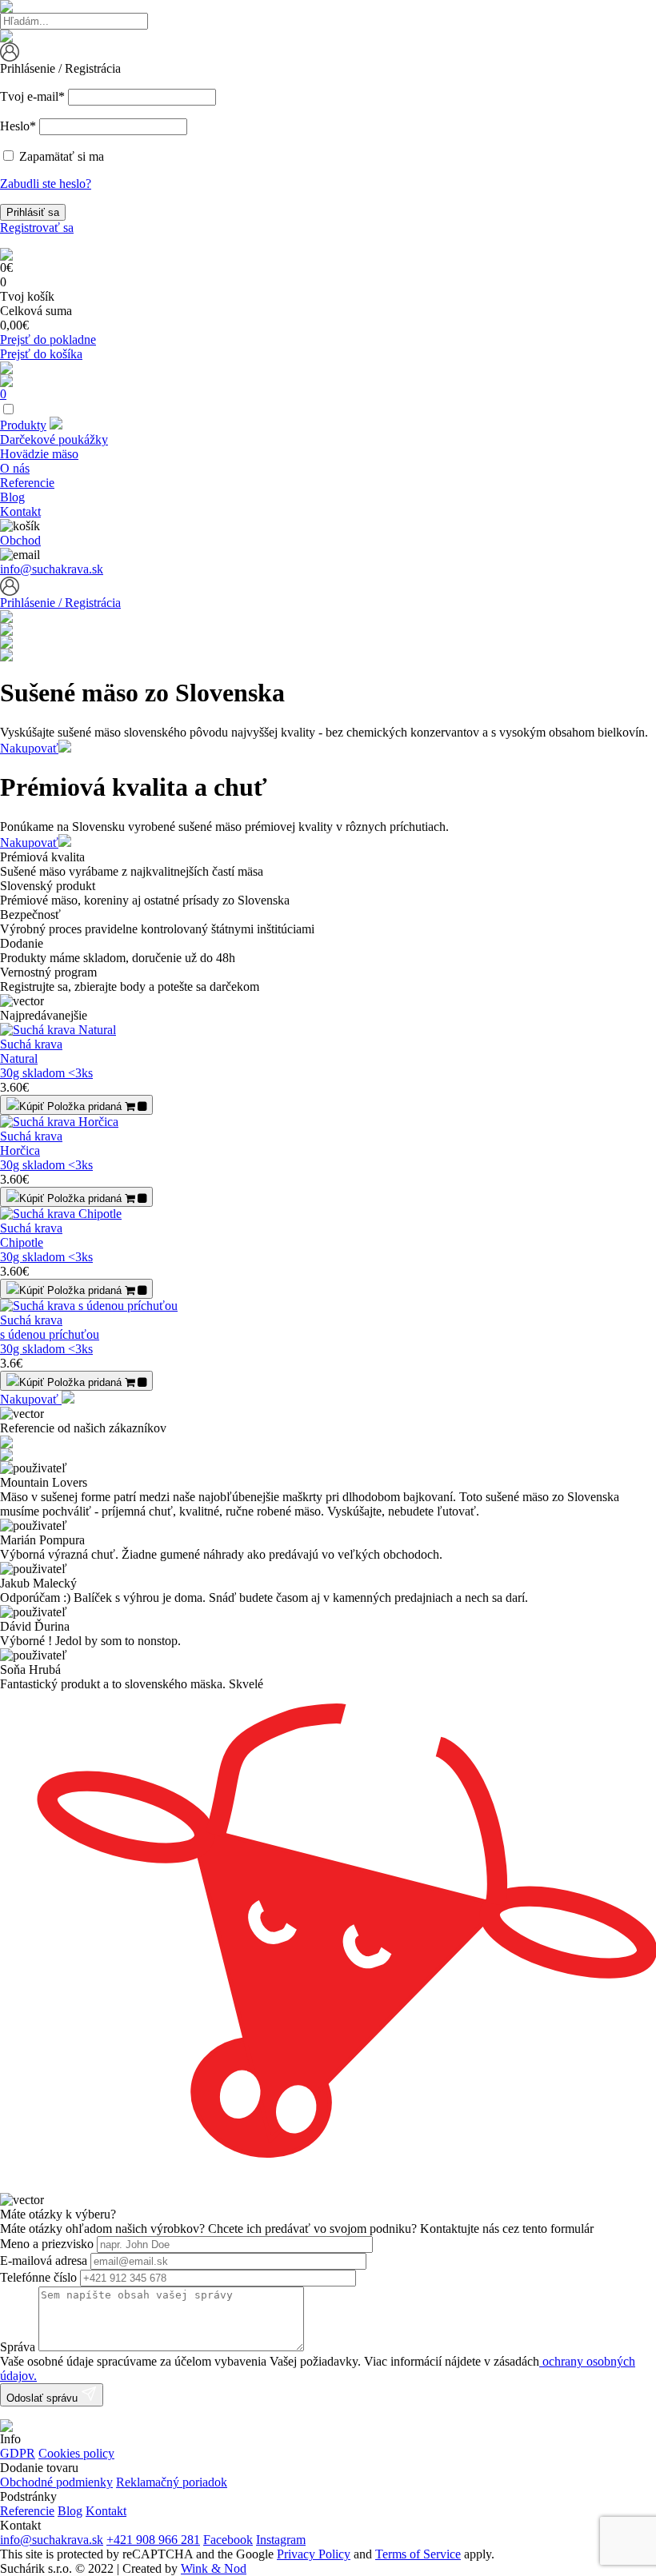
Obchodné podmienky (56, 2482)
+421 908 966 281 (153, 2540)
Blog (12, 497)
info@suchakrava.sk (52, 569)
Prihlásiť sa (33, 212)
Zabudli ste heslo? (46, 184)
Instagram (281, 2540)
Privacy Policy (314, 2554)
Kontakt (20, 511)
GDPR (18, 2453)
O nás (15, 468)
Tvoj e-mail (32, 96)
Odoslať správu (44, 2398)
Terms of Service (418, 2554)
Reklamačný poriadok (172, 2482)
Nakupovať (29, 748)
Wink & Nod (214, 2568)
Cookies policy (76, 2453)
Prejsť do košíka (41, 354)
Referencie (27, 483)
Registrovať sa (37, 228)
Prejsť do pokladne (48, 339)
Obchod (20, 540)
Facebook (228, 2540)
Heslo (18, 126)
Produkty (23, 425)
